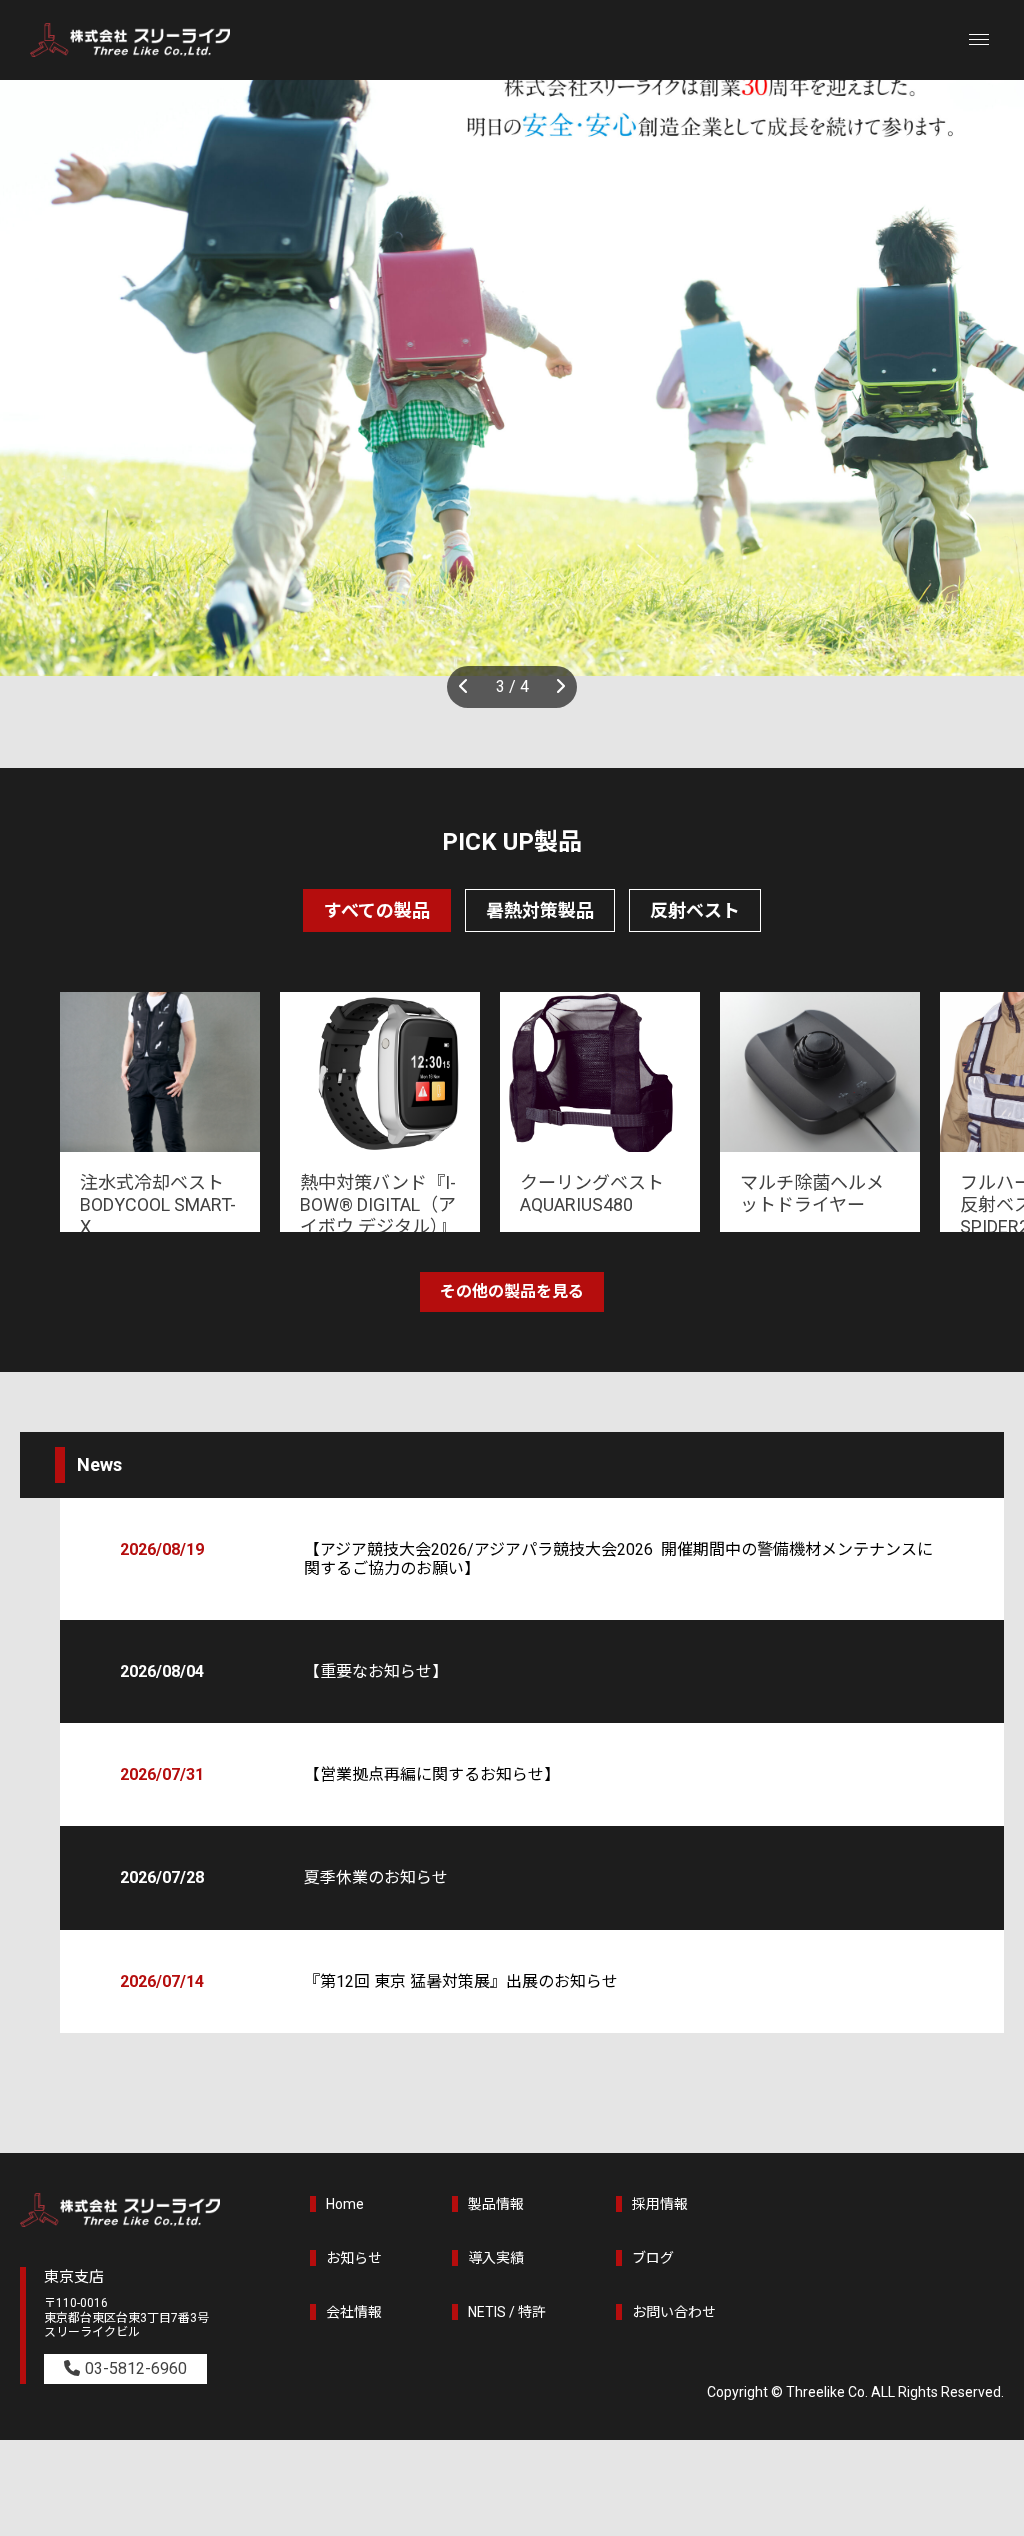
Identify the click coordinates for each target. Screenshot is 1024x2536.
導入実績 (496, 2258)
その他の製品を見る (512, 1291)
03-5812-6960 (136, 2368)
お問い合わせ (674, 2312)
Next (557, 687)
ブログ (653, 2258)
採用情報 (660, 2204)
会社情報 (354, 2312)
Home (345, 2204)
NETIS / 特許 (507, 2312)
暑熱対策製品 (540, 910)
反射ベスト (695, 910)
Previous (467, 687)
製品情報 (496, 2204)
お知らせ (354, 2258)
